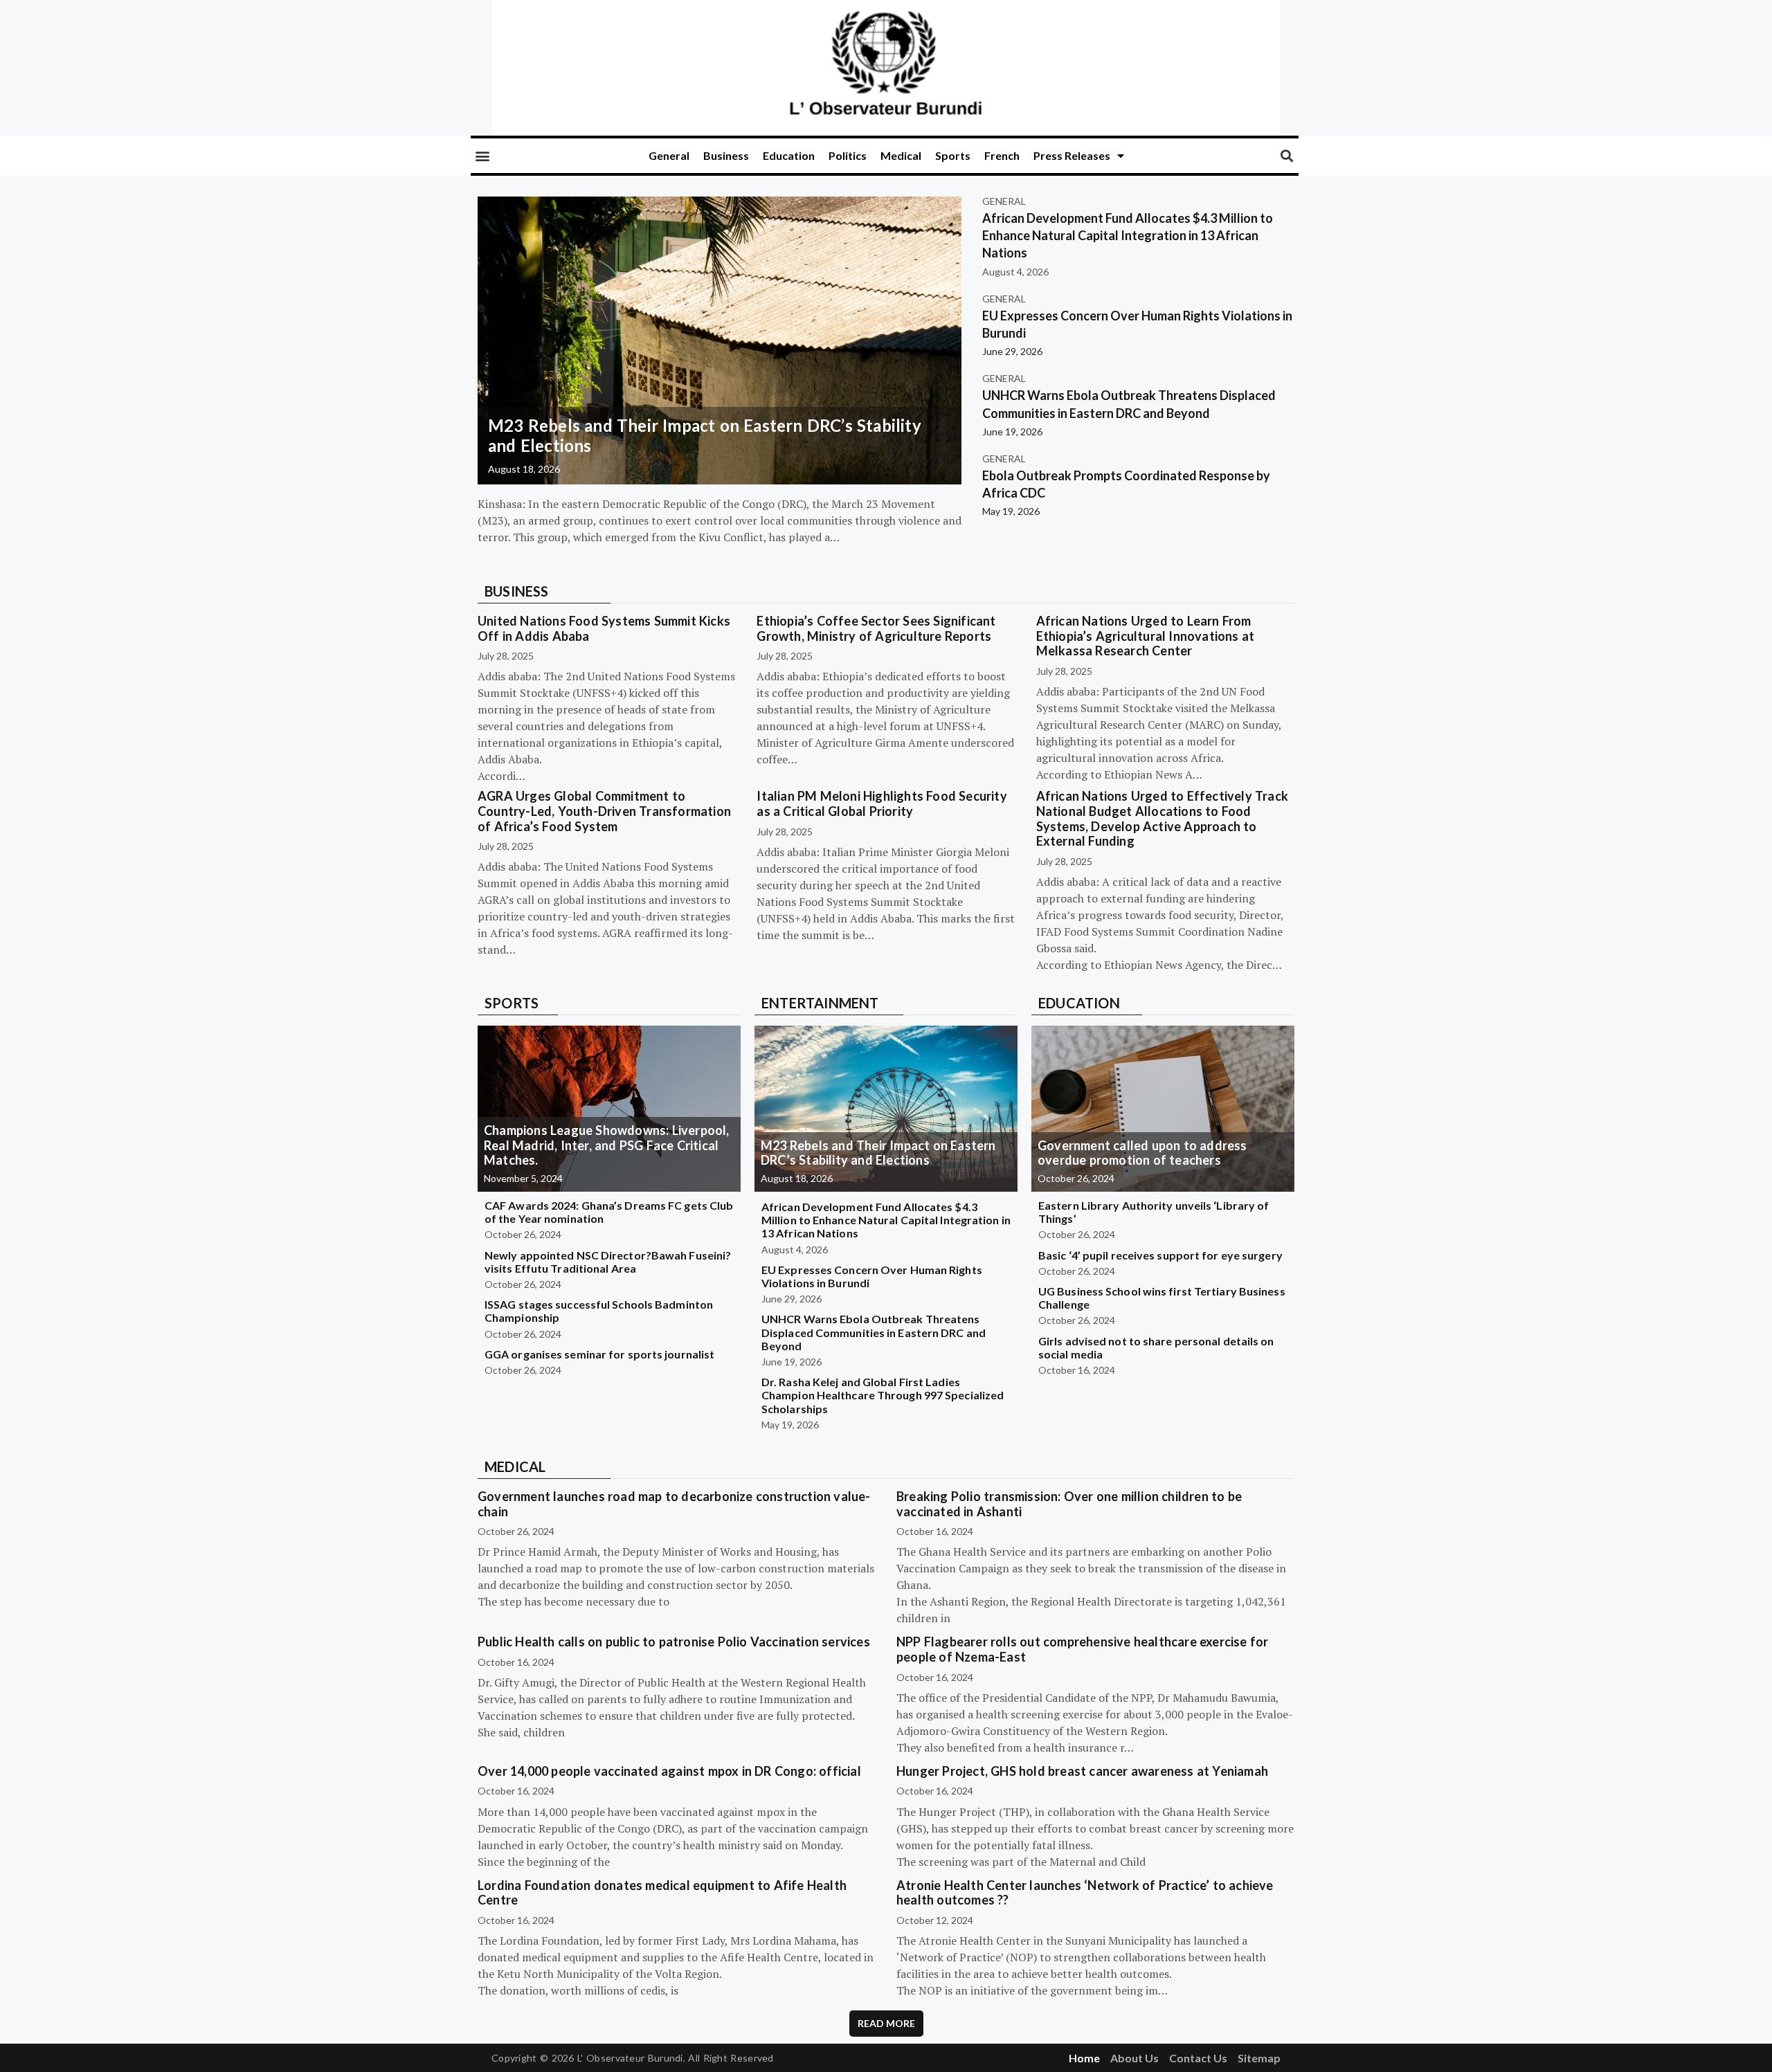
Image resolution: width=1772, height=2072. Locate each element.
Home (1084, 2058)
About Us (1134, 2058)
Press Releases (1072, 155)
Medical (901, 155)
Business (726, 155)
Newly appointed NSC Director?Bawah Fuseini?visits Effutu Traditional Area (608, 1262)
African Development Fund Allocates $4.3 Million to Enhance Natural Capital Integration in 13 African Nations (1128, 235)
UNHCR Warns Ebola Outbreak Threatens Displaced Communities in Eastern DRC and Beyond (874, 1332)
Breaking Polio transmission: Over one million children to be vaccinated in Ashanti (1069, 1504)
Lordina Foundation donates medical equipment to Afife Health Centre (662, 1893)
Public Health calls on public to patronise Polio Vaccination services (674, 1642)
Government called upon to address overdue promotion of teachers (1142, 1153)
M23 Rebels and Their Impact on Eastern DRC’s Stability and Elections (705, 435)
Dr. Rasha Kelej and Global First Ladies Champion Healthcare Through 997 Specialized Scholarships (883, 1395)
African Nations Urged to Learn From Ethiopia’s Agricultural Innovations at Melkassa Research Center (1146, 636)
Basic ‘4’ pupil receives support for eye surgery (1160, 1255)
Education (789, 155)
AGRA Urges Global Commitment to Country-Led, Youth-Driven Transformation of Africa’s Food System (604, 811)
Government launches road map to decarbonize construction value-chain (674, 1504)
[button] (482, 156)
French (1002, 155)
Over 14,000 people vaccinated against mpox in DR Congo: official (669, 1771)
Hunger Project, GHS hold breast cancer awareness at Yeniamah (1082, 1771)
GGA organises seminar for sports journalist (599, 1354)
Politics (848, 155)
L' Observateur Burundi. (631, 2058)
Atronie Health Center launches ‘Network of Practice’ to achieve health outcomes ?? (1085, 1893)
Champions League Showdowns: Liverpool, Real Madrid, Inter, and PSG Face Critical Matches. (607, 1145)
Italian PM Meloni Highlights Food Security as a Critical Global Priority (882, 803)
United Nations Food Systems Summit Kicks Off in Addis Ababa (604, 628)
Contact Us (1198, 2058)
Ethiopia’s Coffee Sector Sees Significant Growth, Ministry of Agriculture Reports (876, 628)
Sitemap (1259, 2058)
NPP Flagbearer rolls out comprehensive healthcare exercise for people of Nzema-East (1082, 1649)
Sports (953, 155)
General (669, 155)
